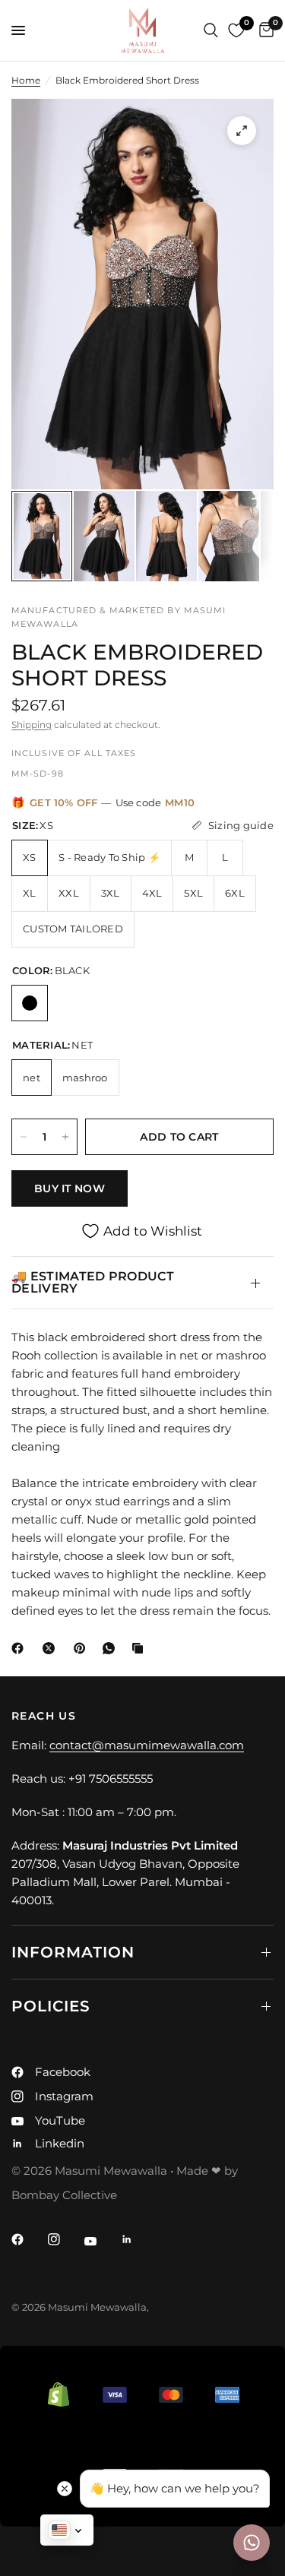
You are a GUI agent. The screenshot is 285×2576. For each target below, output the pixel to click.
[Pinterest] (83, 1648)
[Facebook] (21, 1648)
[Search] (211, 30)
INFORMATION (73, 1952)
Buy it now (70, 1188)
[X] (52, 1648)
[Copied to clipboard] (141, 1648)
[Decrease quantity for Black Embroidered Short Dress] (24, 1137)
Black (30, 1003)
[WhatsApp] (112, 1648)
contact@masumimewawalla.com (147, 1745)
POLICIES (51, 2006)
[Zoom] (242, 131)
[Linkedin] (138, 2239)
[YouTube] (101, 2241)
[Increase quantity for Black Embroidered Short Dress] (65, 1137)
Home (26, 80)
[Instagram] (65, 2239)
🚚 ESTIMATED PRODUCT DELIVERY (93, 1282)
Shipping (32, 725)
